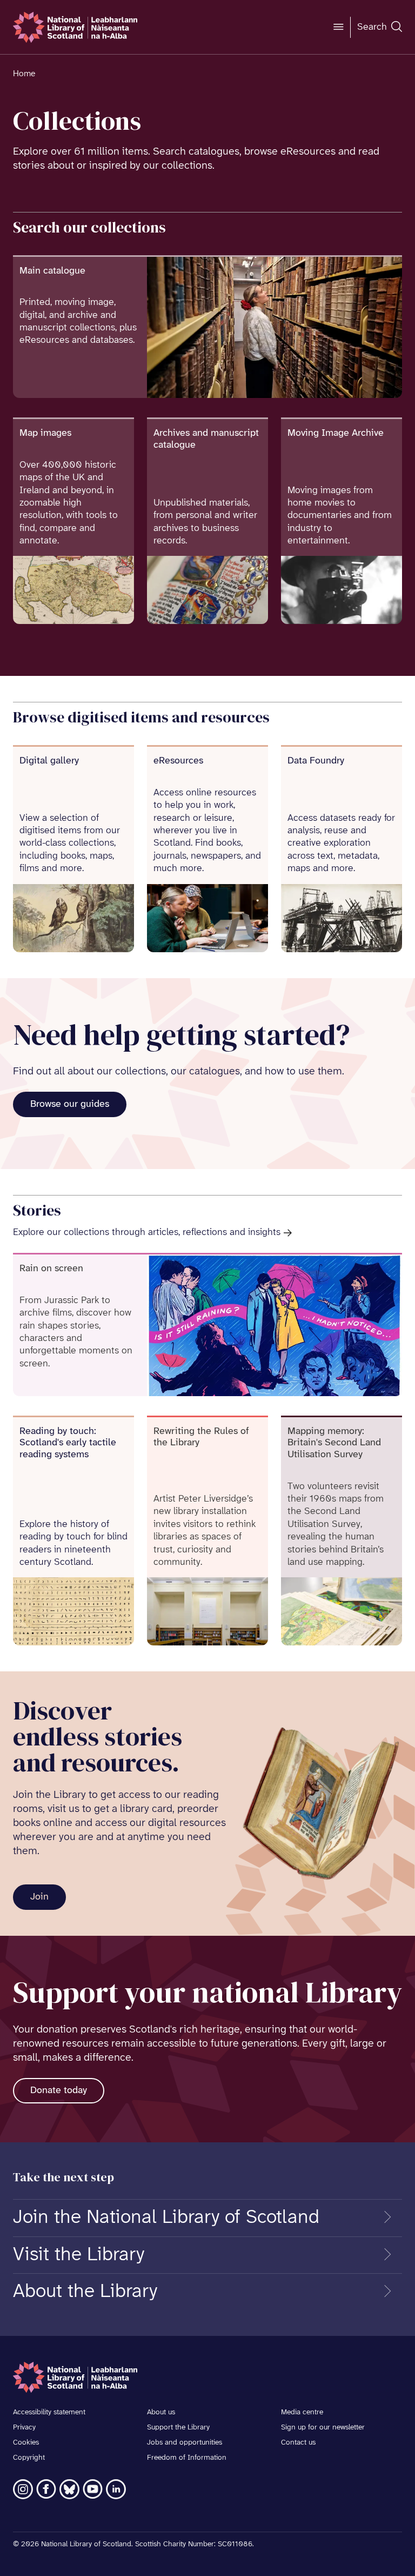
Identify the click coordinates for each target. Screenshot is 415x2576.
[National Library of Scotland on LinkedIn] (116, 2489)
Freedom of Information (187, 2458)
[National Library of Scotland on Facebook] (46, 2489)
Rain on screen (51, 1269)
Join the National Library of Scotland (166, 2218)
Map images (45, 433)
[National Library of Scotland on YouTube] (93, 2489)
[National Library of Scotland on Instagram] (23, 2489)
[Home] (75, 27)
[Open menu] (338, 27)
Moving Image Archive (336, 433)
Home (24, 74)
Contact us (298, 2443)
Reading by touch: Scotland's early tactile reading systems (68, 1443)
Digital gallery (49, 761)
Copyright (29, 2458)
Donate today (59, 2091)
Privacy (24, 2428)
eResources (178, 761)
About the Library (85, 2292)
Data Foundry (316, 761)
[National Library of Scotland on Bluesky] (69, 2489)
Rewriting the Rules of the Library (201, 1438)
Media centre (302, 2412)
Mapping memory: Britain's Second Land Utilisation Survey (334, 1443)
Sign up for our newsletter (323, 2428)
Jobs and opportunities (185, 2443)
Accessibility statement (49, 2412)
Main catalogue (52, 271)
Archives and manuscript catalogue (206, 439)
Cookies (26, 2443)
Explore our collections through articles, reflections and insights (147, 1233)
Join (39, 1897)
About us (161, 2412)
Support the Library (178, 2428)
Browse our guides (70, 1104)
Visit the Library (79, 2255)
